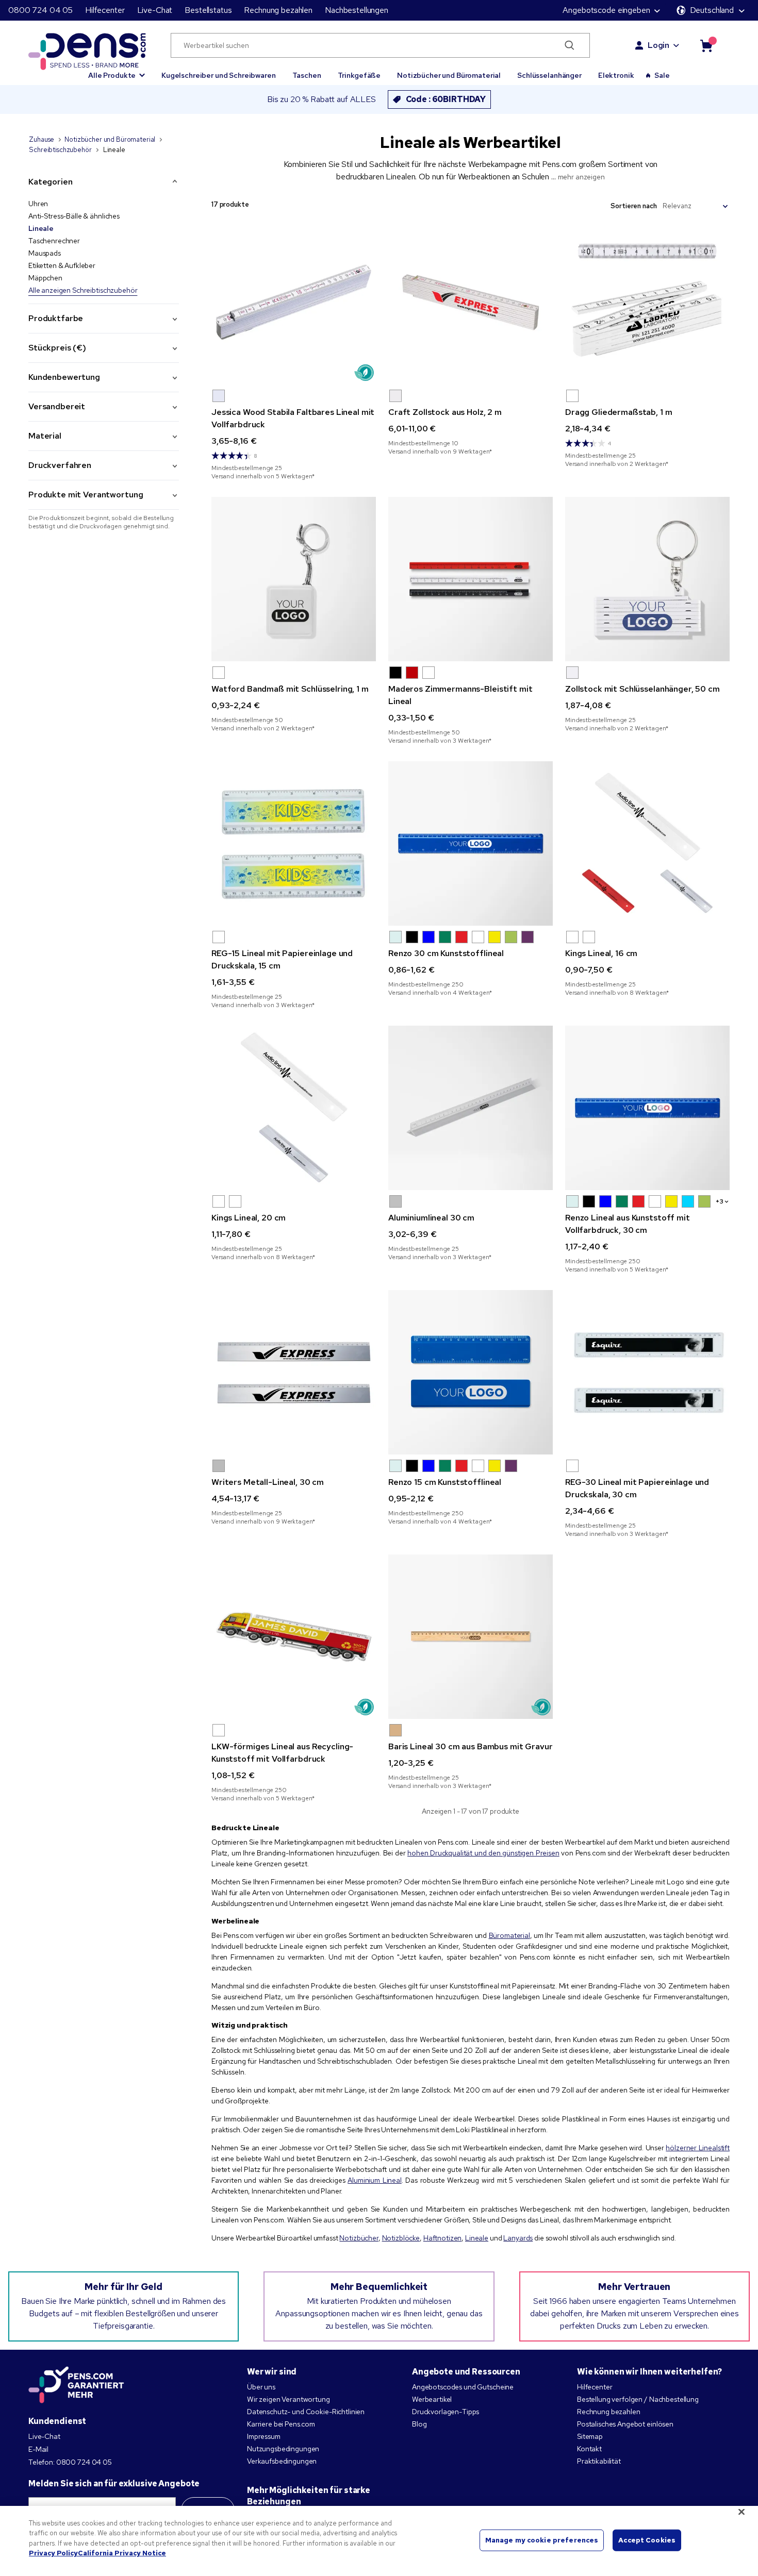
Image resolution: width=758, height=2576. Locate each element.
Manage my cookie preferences (542, 2540)
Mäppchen (45, 278)
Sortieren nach (633, 206)
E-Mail (38, 2449)
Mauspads (45, 253)
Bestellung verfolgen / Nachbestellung (638, 2399)
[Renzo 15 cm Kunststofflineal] (471, 1372)
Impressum (264, 2436)
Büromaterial (509, 1935)
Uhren (38, 204)
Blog (419, 2424)
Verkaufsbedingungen (282, 2461)
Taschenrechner (54, 241)
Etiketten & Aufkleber (62, 265)
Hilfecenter (105, 10)
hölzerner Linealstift (698, 2148)
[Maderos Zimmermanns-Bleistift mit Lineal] (471, 579)
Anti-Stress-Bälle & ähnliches (74, 216)
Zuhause (42, 139)
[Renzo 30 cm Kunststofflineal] (471, 843)
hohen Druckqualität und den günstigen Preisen (483, 1853)
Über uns (261, 2387)
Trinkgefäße (359, 75)
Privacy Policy (53, 2553)
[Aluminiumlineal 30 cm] (471, 1108)
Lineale (41, 228)
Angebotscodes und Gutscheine (463, 2387)
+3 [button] (720, 1201)
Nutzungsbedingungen (283, 2449)
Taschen (307, 75)
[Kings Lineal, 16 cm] (647, 843)
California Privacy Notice (122, 2553)
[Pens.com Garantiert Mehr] (76, 2385)
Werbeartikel (432, 2399)
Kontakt (589, 2449)
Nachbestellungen (357, 10)
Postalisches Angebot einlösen (625, 2424)
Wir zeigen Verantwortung (289, 2399)
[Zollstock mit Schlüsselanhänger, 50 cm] (647, 579)
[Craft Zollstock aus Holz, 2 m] (471, 302)
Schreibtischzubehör (60, 150)
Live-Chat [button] (155, 10)
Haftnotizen (442, 2238)
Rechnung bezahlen (278, 10)
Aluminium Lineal (375, 2180)
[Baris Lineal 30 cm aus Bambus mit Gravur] (471, 1637)
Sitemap (590, 2436)
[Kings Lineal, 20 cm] (294, 1108)
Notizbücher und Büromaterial (449, 75)
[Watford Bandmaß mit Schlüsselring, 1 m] (294, 579)
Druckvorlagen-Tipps (446, 2412)
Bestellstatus (208, 10)
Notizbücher (359, 2238)
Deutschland (712, 10)
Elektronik (616, 75)
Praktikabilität (599, 2461)
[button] (117, 71)
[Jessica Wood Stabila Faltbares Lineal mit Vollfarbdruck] (294, 302)
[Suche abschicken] (570, 45)
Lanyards (518, 2238)
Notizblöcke (401, 2238)
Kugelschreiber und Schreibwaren (219, 75)
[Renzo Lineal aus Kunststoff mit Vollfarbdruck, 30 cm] (647, 1108)
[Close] (741, 2512)
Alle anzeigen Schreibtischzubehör (83, 290)
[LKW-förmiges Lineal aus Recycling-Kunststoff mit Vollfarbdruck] (294, 1637)
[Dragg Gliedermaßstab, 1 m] (647, 302)
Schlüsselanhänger (549, 75)
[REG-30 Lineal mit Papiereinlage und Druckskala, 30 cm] (647, 1372)
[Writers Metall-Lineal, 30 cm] (294, 1372)
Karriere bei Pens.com (281, 2424)
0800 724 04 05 (40, 10)
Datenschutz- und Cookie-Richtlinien (306, 2412)
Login (658, 45)
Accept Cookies (647, 2540)
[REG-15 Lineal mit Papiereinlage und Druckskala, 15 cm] (294, 843)
